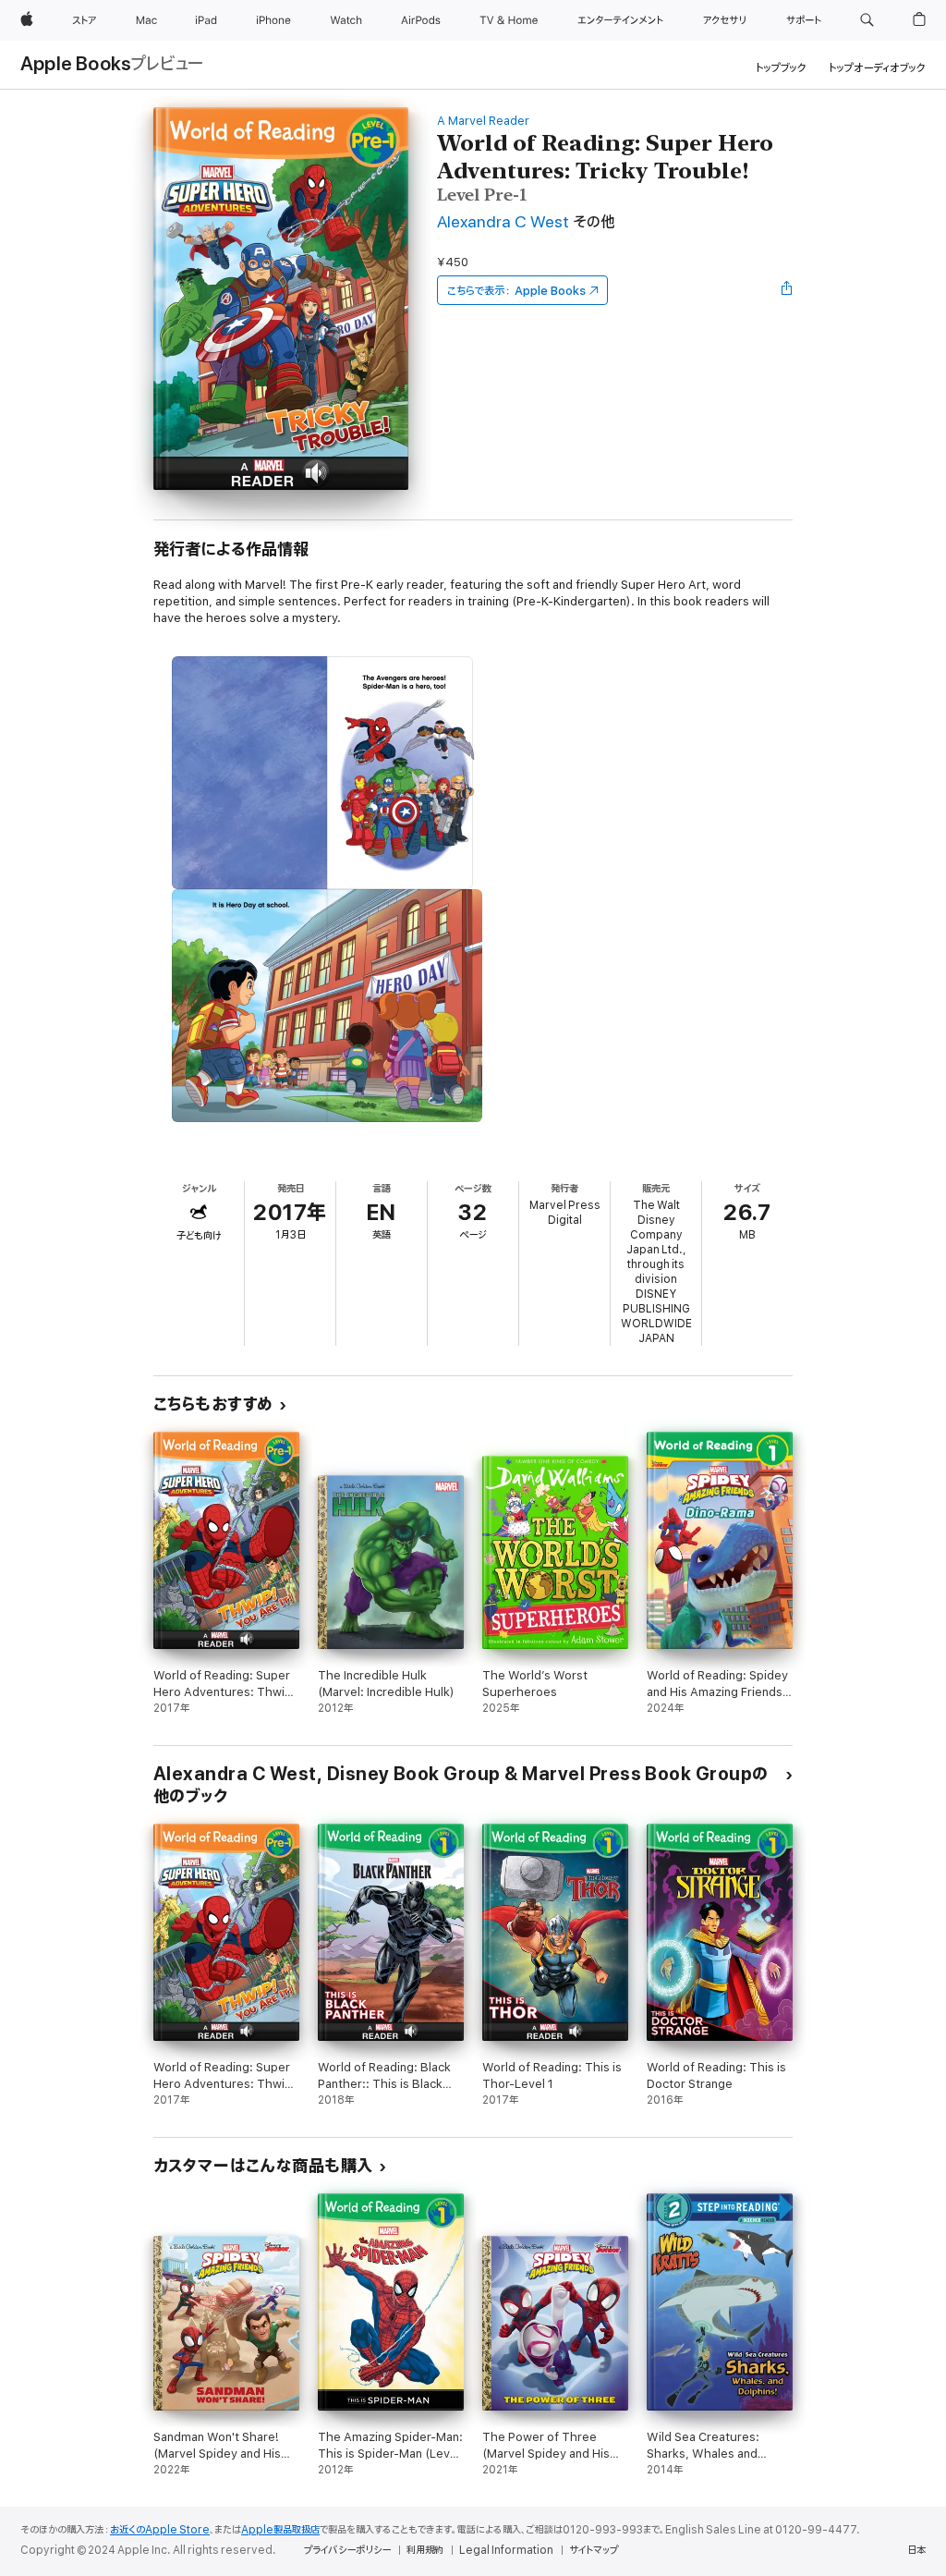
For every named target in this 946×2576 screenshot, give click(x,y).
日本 (916, 2550)
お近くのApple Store (160, 2530)
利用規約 (425, 2550)
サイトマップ (594, 2550)
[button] (867, 20)
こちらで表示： (516, 291)
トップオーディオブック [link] (877, 68)
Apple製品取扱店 (280, 2530)
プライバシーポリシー (347, 2550)
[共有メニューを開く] (787, 290)
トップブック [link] (781, 68)
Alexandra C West (503, 222)
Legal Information (506, 2550)
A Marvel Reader (483, 121)
